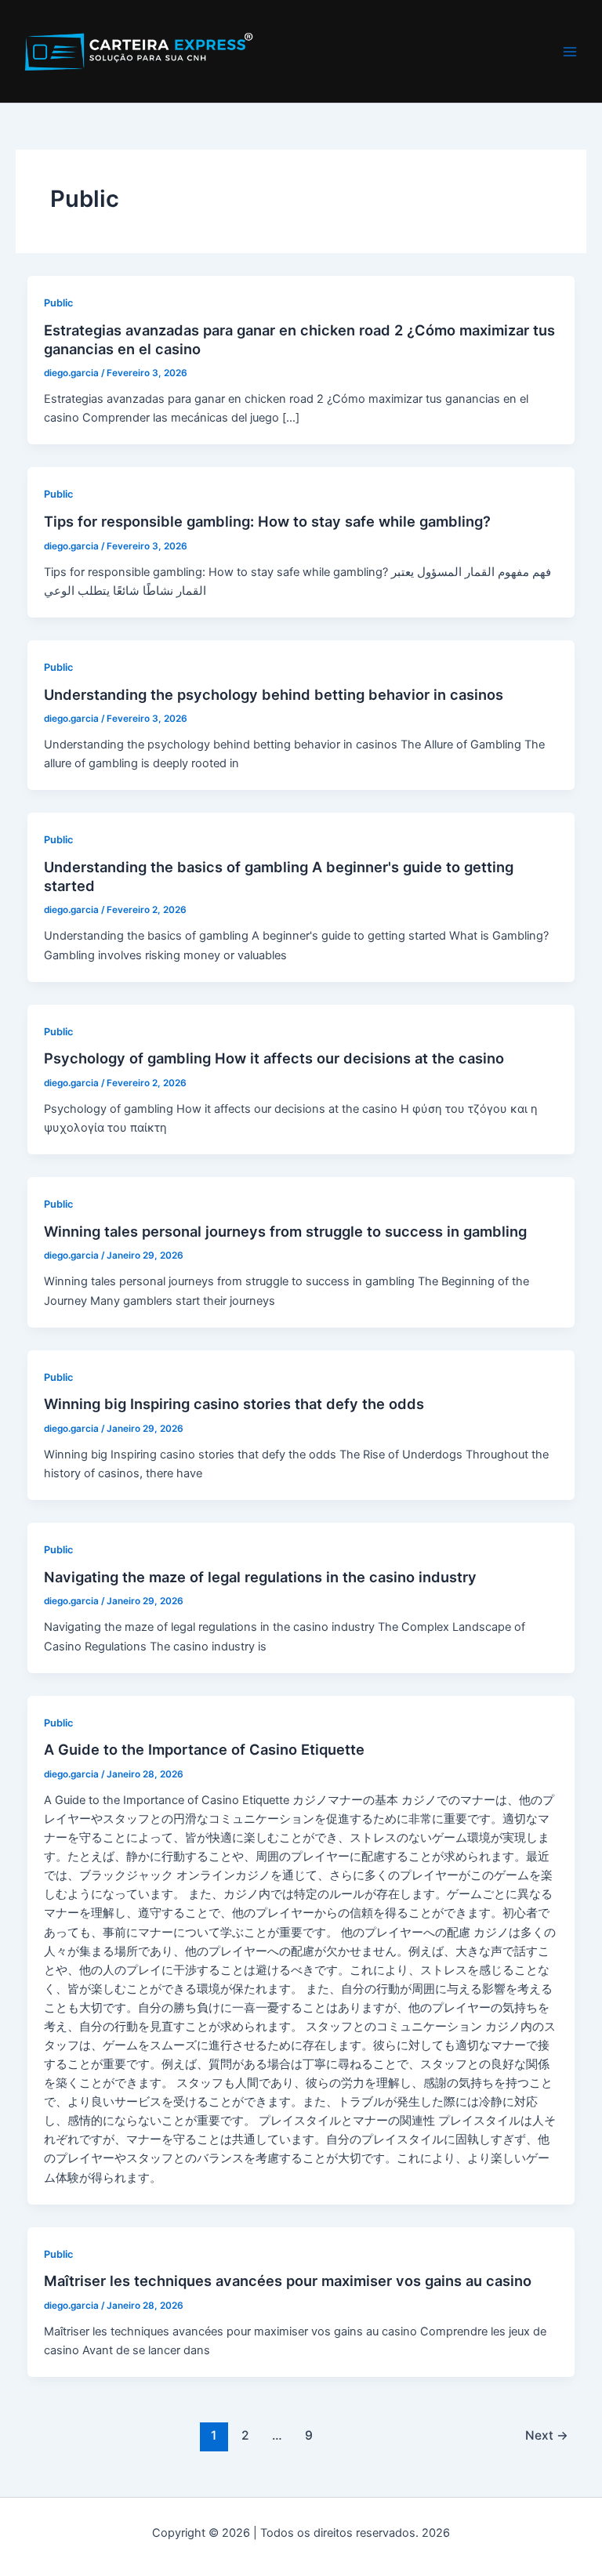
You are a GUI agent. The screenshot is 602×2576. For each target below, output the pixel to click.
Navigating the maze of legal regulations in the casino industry (260, 1577)
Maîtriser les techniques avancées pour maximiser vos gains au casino (288, 2281)
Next (547, 2435)
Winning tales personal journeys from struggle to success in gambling (285, 1231)
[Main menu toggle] (570, 52)
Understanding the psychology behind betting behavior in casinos (274, 694)
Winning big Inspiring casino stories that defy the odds (234, 1404)
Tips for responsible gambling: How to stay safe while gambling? (267, 521)
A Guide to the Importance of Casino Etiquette (204, 1749)
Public (58, 303)
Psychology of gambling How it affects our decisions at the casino (274, 1058)
